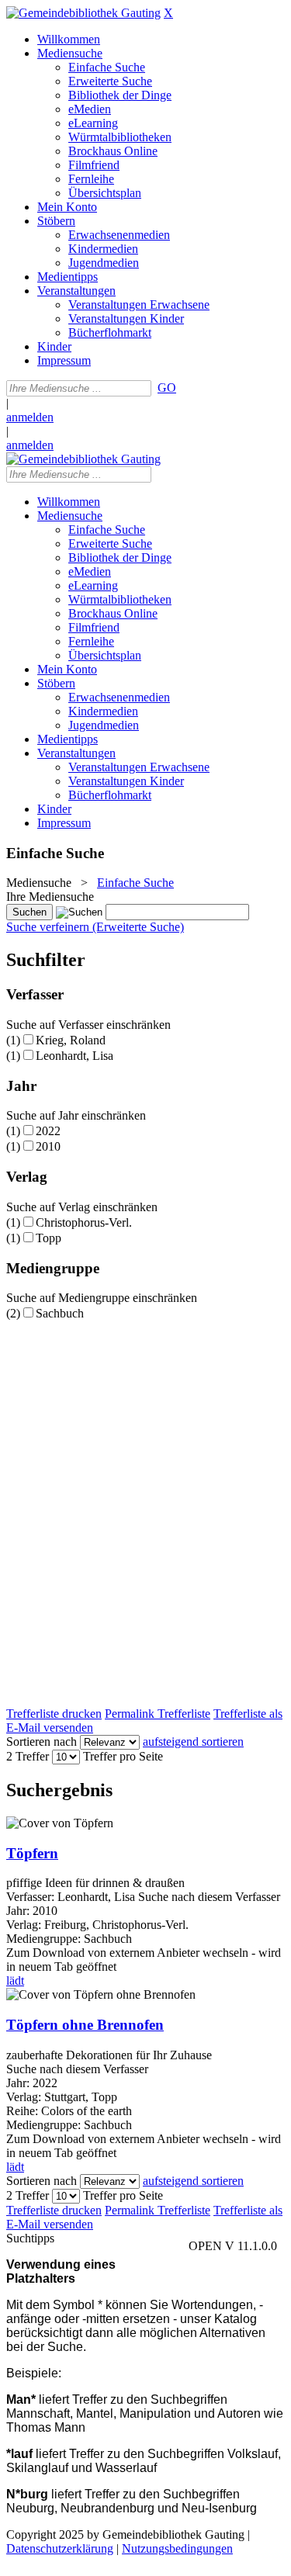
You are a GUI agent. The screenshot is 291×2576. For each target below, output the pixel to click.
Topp (48, 1238)
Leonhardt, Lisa (74, 1056)
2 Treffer (28, 1756)
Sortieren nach (42, 1742)
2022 (48, 1131)
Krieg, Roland (71, 1040)
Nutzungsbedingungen (177, 2548)
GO (167, 388)
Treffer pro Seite (123, 1756)
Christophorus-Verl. (84, 1222)
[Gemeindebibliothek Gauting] (83, 13)
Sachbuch (60, 1313)
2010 (48, 1146)
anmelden (30, 417)
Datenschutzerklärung (60, 2548)
